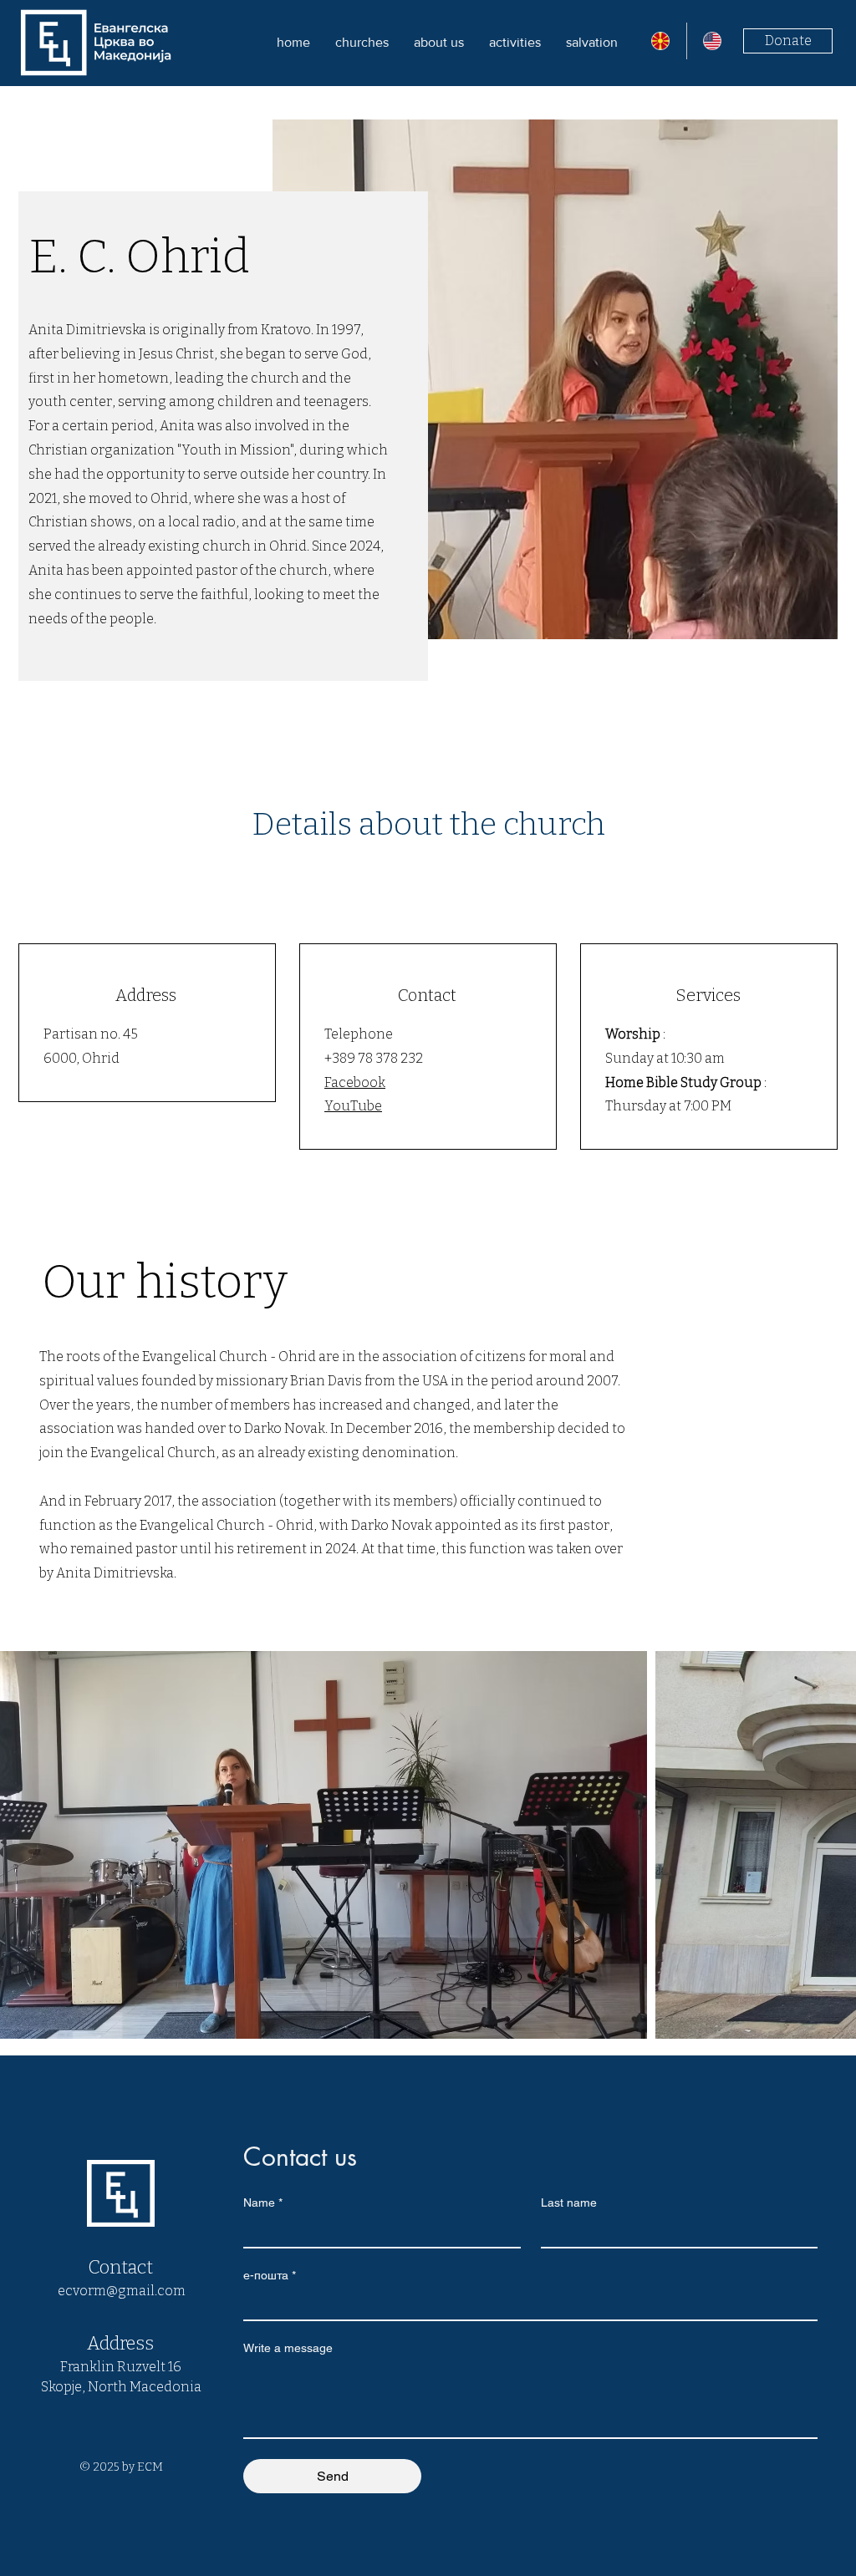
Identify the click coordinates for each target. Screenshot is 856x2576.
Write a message (288, 2348)
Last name (569, 2203)
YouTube (353, 1106)
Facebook (355, 1082)
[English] (713, 41)
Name (263, 2203)
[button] (439, 42)
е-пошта (270, 2275)
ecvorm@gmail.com (122, 2291)
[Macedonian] (660, 41)
